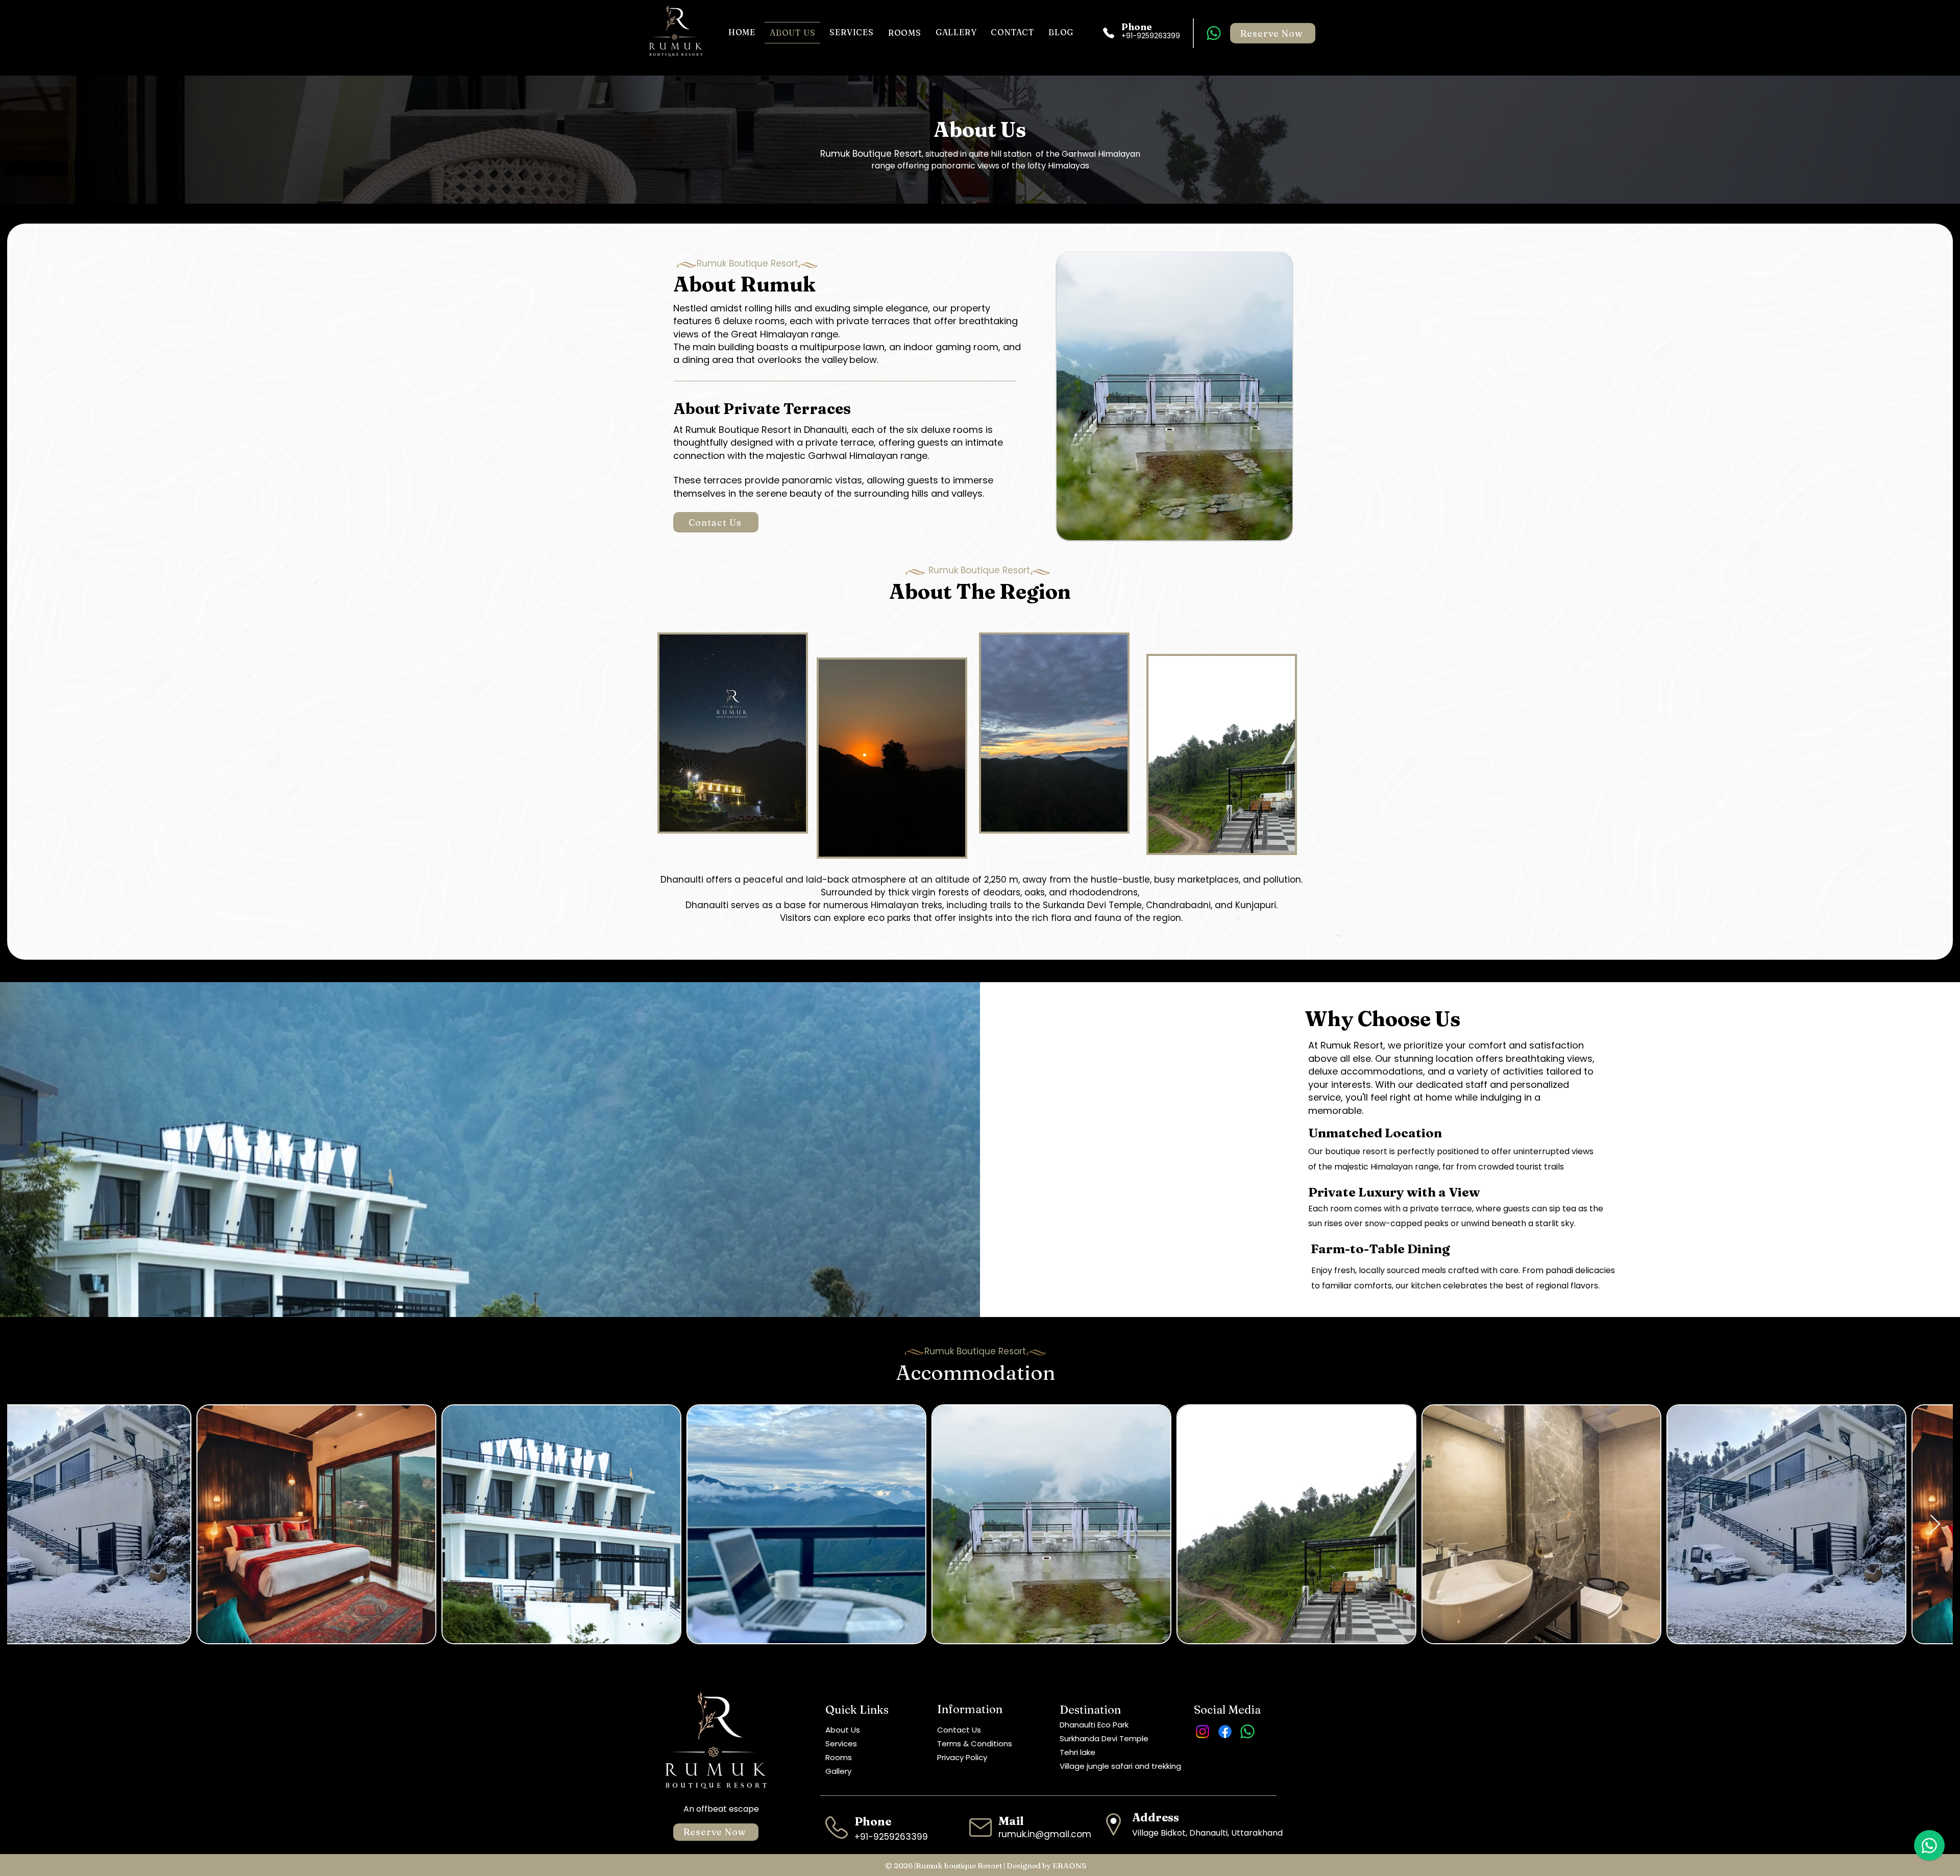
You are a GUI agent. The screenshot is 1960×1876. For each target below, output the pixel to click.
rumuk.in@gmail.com (1045, 1834)
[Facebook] (1225, 1732)
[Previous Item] (25, 1525)
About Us (843, 1730)
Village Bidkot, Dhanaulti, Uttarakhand (1207, 1833)
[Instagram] (1203, 1732)
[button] (905, 33)
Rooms (839, 1757)
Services (841, 1744)
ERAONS (1070, 1866)
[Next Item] (1935, 1525)
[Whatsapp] (1214, 33)
